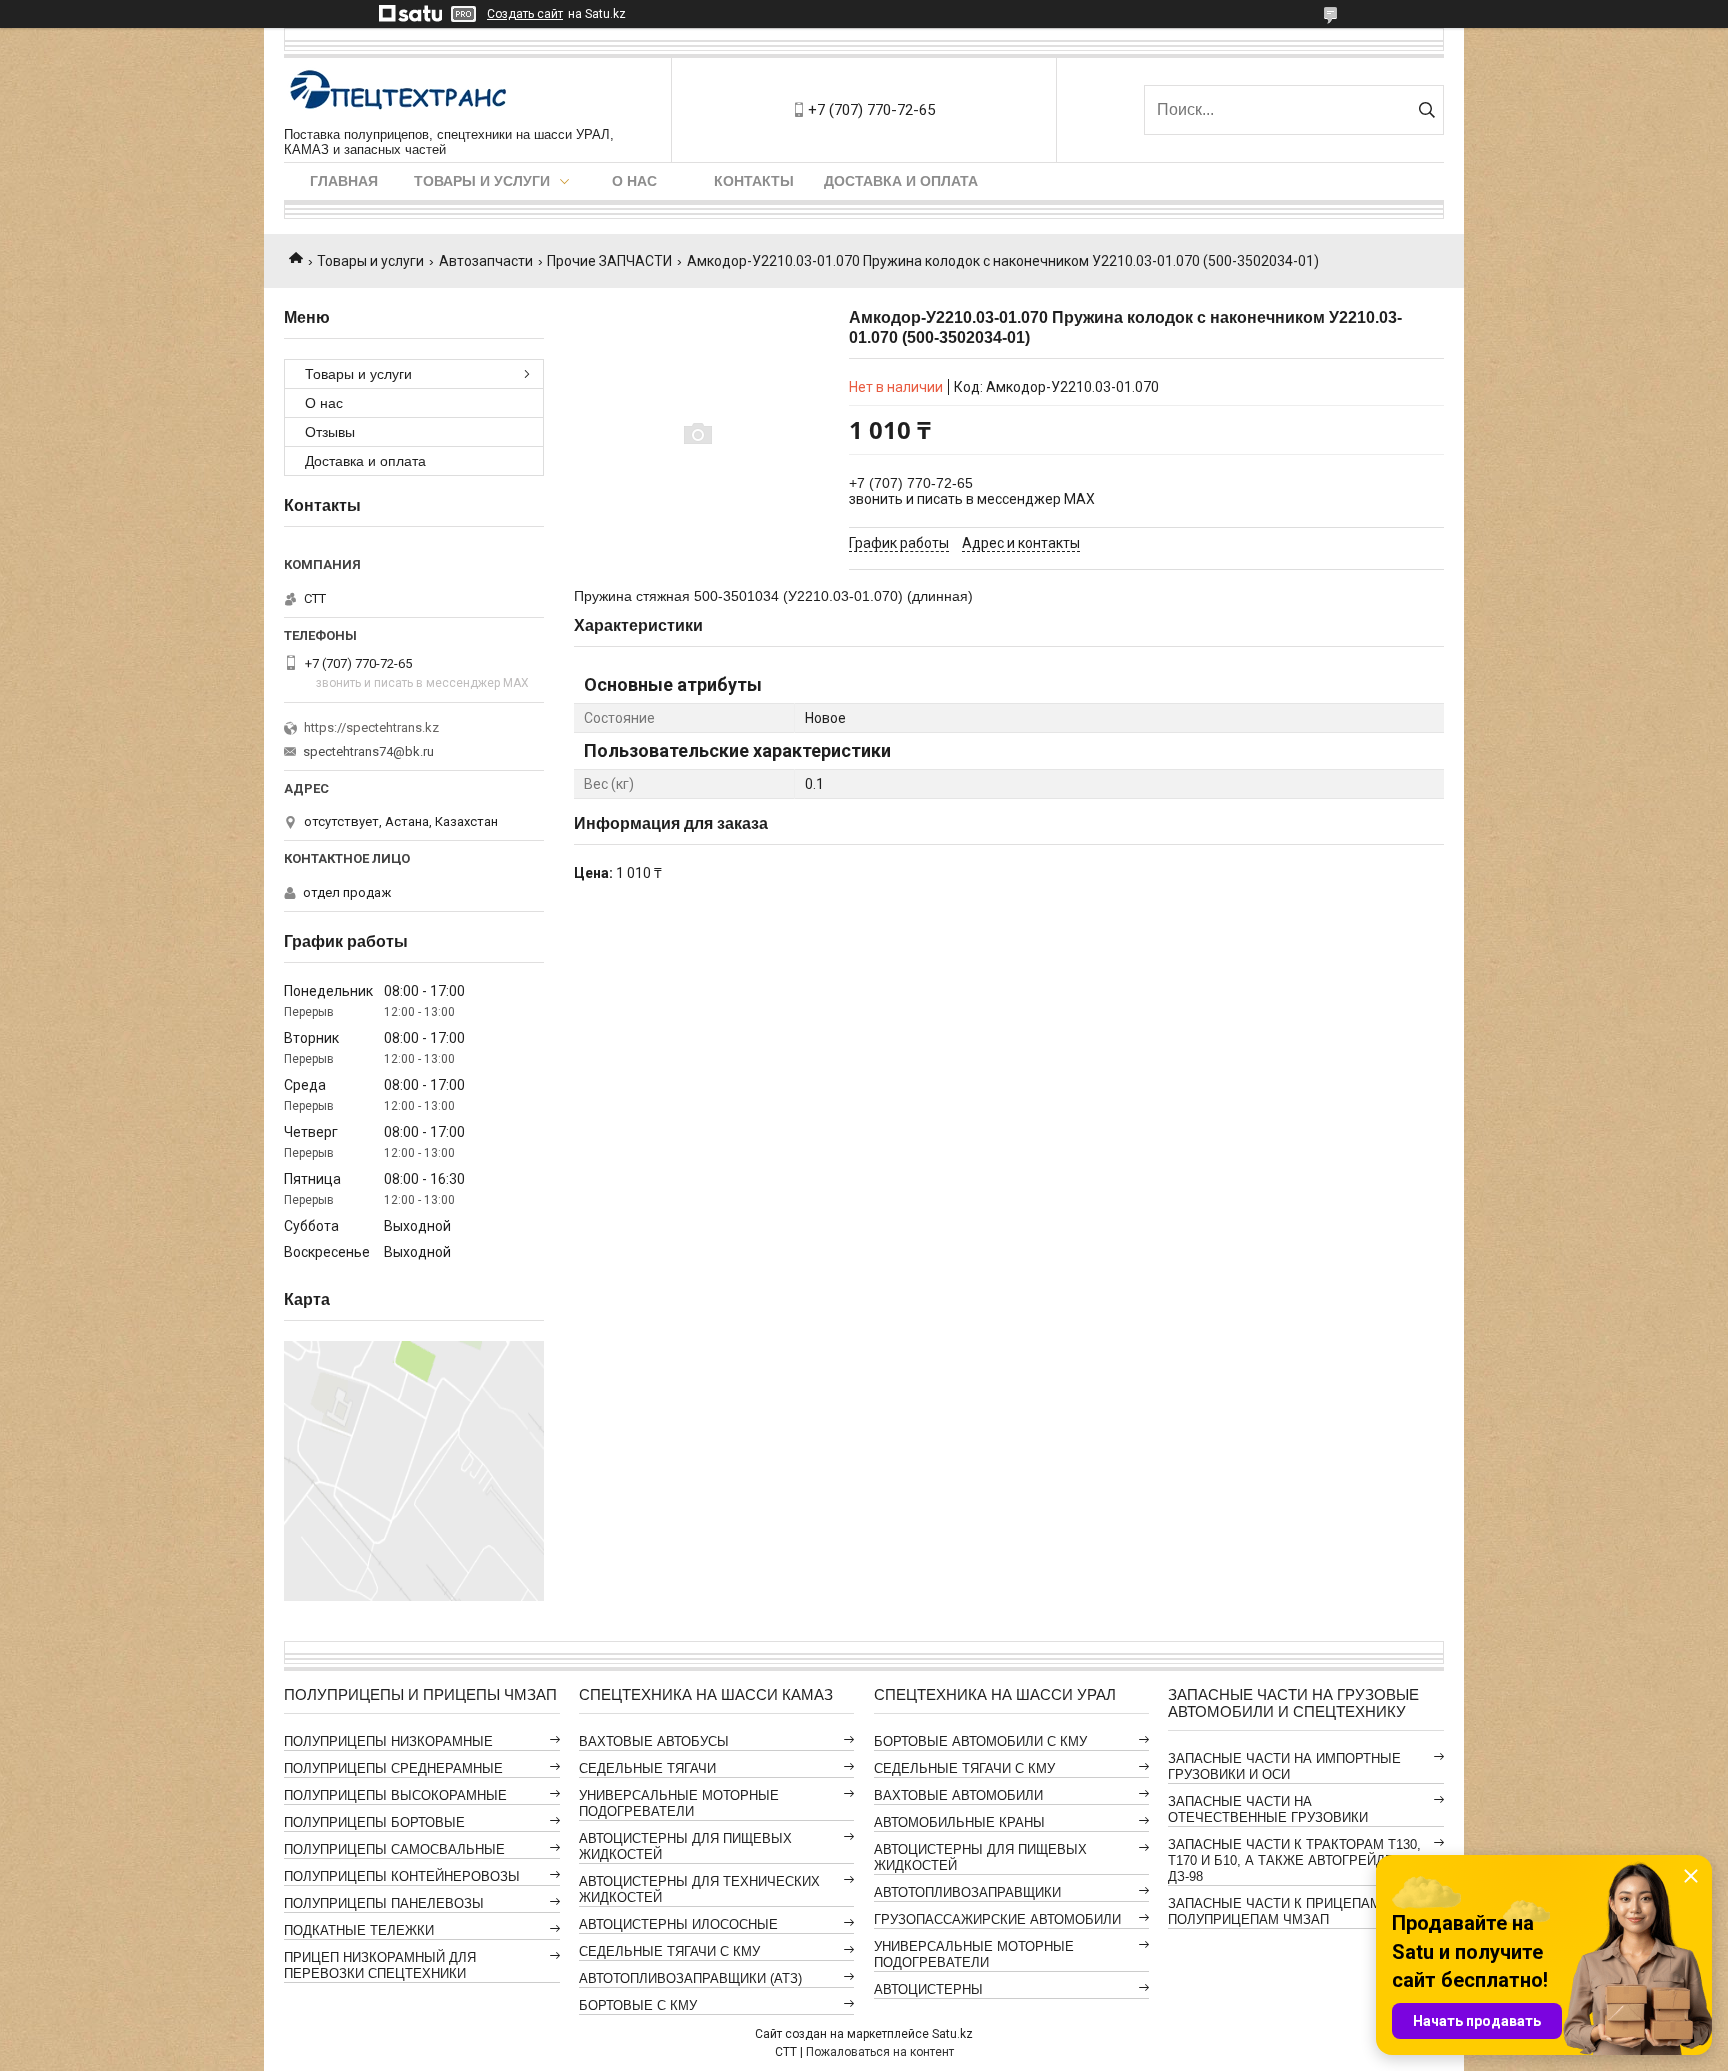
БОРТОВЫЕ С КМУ (638, 2005)
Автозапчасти (486, 261)
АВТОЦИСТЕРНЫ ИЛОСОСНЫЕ (678, 1924)
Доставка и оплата (901, 181)
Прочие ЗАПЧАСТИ (609, 261)
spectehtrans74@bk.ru (368, 751)
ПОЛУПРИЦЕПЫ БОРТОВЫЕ (374, 1822)
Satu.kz (952, 2034)
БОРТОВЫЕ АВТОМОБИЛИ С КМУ (980, 1741)
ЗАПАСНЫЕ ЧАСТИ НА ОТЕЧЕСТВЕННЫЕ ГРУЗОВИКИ (1268, 1809)
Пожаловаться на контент (880, 2052)
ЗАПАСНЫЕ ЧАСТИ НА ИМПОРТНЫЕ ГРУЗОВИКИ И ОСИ (1284, 1766)
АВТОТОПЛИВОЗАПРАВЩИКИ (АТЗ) (690, 1978)
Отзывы (330, 432)
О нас (634, 181)
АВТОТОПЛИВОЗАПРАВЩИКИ (967, 1892)
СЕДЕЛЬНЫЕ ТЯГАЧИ (647, 1768)
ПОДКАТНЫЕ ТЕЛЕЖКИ (359, 1930)
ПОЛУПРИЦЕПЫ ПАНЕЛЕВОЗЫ (384, 1903)
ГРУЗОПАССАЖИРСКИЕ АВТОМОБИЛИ (997, 1919)
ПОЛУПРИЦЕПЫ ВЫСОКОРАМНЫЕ (395, 1795)
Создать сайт (525, 14)
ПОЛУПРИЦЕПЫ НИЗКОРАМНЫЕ (388, 1741)
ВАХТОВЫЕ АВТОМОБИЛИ (958, 1795)
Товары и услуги (482, 181)
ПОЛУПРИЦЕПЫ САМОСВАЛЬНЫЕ (394, 1849)
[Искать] (1426, 110)
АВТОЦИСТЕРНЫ (928, 1989)
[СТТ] (399, 92)
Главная (344, 181)
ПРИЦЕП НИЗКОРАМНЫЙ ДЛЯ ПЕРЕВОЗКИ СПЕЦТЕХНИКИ (380, 1965)
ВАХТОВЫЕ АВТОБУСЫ (654, 1741)
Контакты (754, 181)
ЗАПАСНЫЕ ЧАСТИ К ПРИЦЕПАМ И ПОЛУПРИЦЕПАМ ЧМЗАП (1281, 1911)
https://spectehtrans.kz (371, 727)
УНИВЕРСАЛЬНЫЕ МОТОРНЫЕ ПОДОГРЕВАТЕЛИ (679, 1803)
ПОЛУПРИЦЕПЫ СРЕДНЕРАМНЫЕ (393, 1768)
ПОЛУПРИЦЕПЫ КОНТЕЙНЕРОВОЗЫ (402, 1876)
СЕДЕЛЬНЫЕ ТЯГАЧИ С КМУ (669, 1951)
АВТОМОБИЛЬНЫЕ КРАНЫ (959, 1822)
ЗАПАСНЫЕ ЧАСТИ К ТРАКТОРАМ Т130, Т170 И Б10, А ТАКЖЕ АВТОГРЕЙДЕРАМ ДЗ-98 (1295, 1860)
